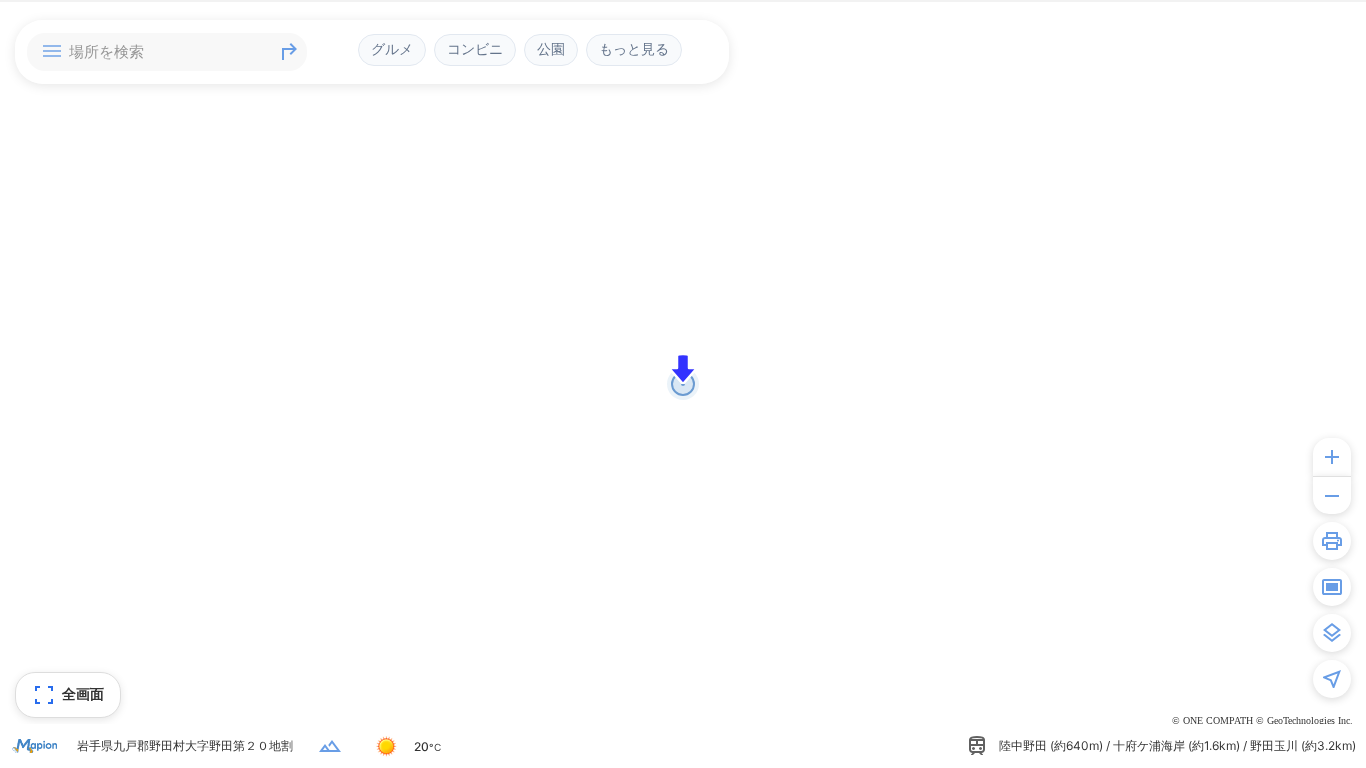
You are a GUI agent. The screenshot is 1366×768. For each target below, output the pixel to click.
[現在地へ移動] (1332, 679)
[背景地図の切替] (1332, 633)
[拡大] (1332, 457)
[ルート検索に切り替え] (289, 52)
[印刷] (1332, 541)
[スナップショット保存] (1332, 587)
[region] (683, 384)
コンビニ (475, 49)
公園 (551, 49)
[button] (683, 369)
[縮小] (1332, 495)
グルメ (392, 49)
